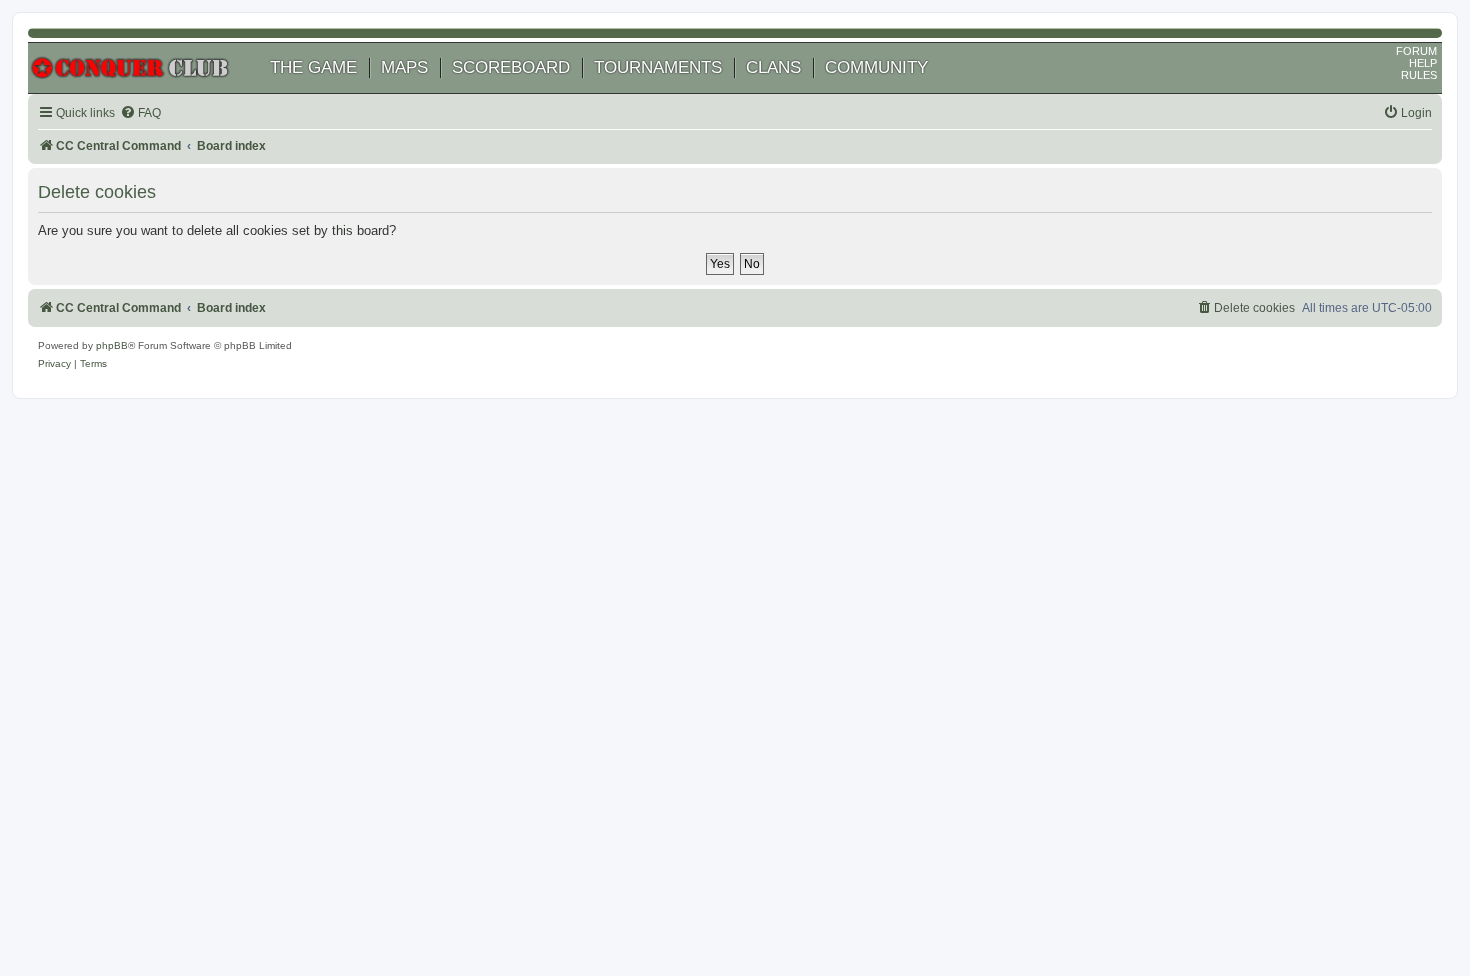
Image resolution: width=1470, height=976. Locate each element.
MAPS (404, 67)
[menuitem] (140, 113)
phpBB (112, 345)
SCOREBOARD (511, 67)
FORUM (1416, 51)
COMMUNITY (876, 67)
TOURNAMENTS (658, 67)
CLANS (773, 67)
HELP (1423, 63)
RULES (1419, 75)
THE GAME (313, 67)
